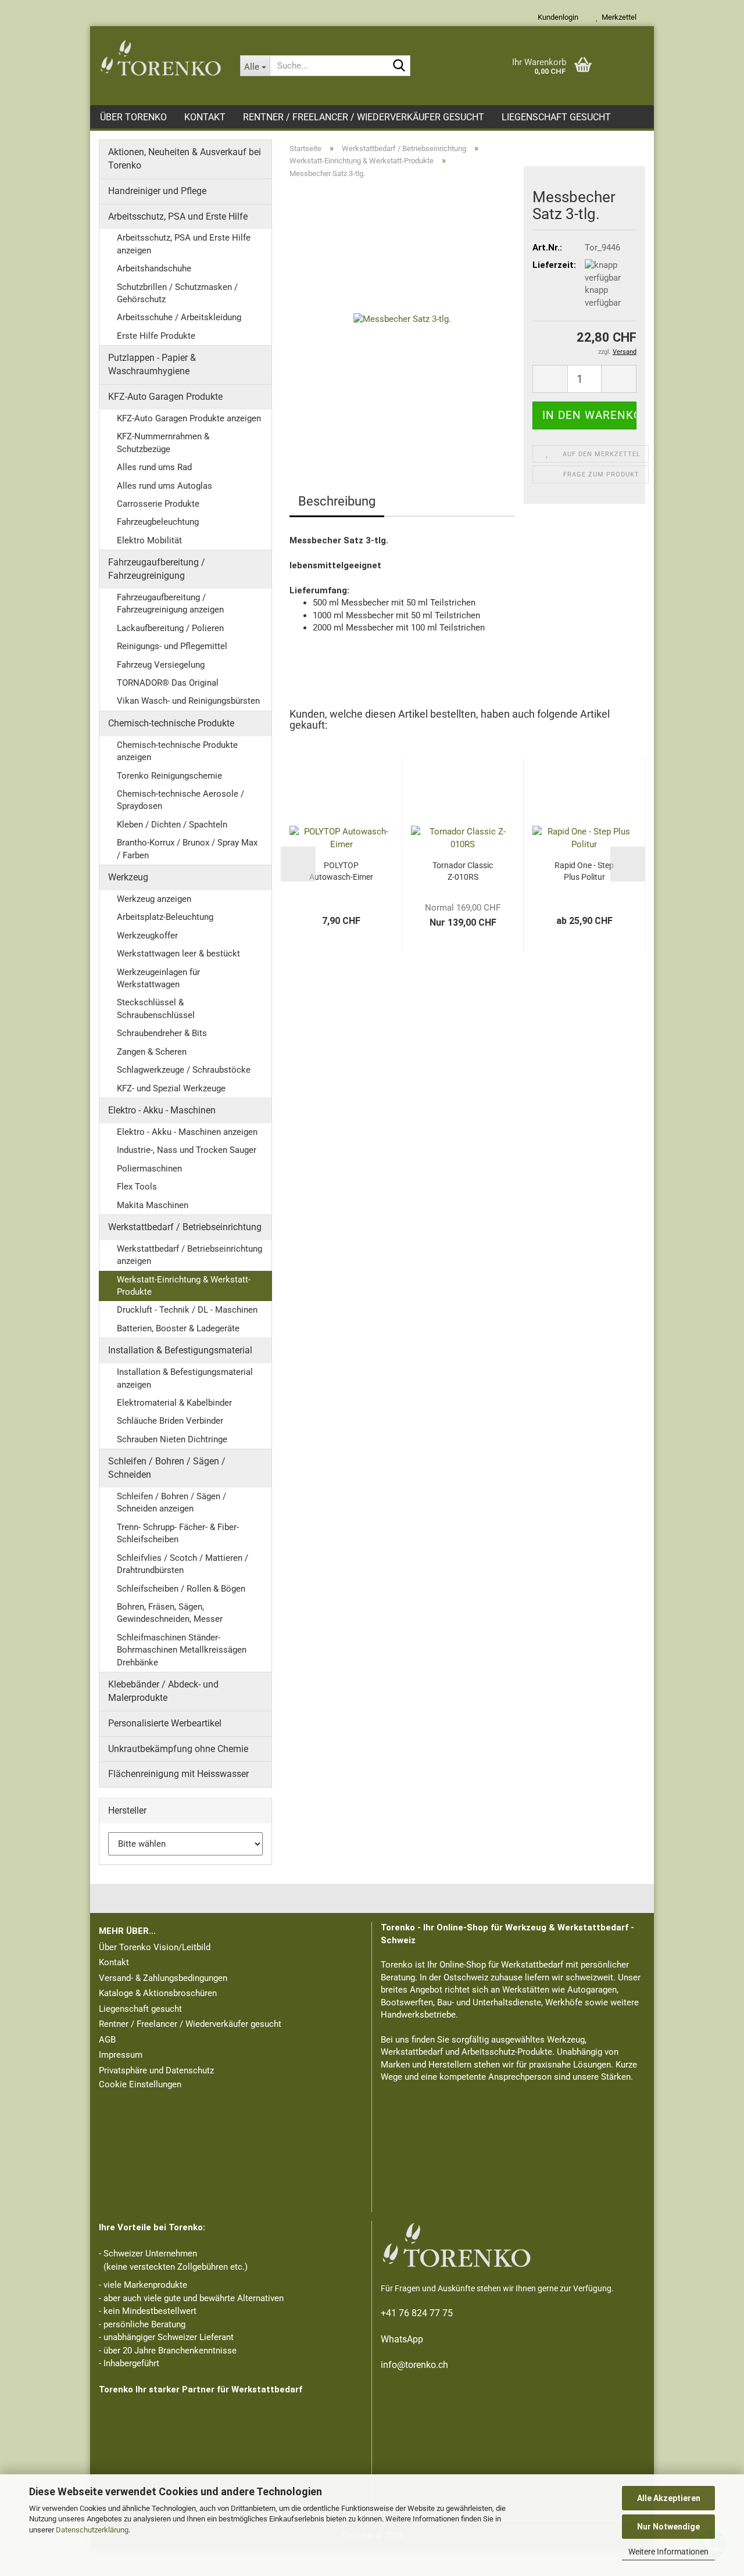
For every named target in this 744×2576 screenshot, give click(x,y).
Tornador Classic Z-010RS (463, 871)
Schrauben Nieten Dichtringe (172, 1439)
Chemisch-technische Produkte (171, 723)
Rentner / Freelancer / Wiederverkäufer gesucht (364, 117)
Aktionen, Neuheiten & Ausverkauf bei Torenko (185, 159)
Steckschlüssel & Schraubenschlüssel (156, 1008)
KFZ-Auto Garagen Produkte (165, 397)
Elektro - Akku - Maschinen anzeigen (187, 1132)
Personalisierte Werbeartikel (165, 1723)
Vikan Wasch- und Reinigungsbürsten (188, 701)
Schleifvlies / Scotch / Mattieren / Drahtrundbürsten (183, 1564)
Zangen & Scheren (152, 1052)
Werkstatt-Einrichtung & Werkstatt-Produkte (184, 1286)
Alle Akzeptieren (669, 2498)
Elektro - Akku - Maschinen (162, 1110)
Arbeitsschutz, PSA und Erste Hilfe (178, 216)
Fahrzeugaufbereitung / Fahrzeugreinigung (157, 569)
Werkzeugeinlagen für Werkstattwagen (158, 978)
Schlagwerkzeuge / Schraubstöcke (184, 1070)
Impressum (121, 2055)
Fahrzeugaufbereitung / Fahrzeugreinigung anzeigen (170, 603)
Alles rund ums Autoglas (164, 486)
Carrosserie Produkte (158, 504)
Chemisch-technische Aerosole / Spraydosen (180, 800)
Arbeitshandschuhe (154, 268)
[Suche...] (399, 66)
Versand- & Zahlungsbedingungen (163, 1978)
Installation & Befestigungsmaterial (180, 1350)
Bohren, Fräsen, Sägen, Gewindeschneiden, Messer (170, 1613)
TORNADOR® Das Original (168, 683)
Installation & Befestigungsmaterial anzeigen (185, 1378)
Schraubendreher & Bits (162, 1033)
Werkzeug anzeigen (154, 899)
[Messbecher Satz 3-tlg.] (402, 318)
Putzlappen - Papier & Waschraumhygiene (152, 364)
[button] (550, 379)
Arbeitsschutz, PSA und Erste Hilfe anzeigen (184, 244)
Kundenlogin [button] (556, 17)
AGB (107, 2040)
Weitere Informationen (668, 2552)
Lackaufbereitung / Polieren (170, 628)
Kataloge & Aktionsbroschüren (158, 1993)
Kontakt (205, 117)
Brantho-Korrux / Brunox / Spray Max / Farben (187, 849)
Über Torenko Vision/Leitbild (155, 1947)
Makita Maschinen (153, 1205)
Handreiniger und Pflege (157, 191)
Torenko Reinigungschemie (169, 776)
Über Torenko (133, 117)
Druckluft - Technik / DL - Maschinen (187, 1310)
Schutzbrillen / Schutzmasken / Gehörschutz (177, 293)
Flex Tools (137, 1187)
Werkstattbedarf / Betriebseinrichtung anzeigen (189, 1255)
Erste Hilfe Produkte (156, 336)
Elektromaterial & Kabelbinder (174, 1403)
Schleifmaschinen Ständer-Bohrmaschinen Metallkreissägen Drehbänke (182, 1650)
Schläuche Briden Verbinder (170, 1421)
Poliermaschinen (149, 1169)
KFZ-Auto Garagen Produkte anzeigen (189, 418)
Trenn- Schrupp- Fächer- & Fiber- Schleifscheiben (178, 1533)
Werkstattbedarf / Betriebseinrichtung (185, 1227)
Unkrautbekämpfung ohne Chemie (178, 1749)
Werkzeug (128, 877)
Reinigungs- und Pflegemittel (172, 646)
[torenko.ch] (161, 58)
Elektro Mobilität (149, 540)
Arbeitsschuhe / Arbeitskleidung (179, 317)
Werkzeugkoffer (147, 936)
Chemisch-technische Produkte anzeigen (177, 751)
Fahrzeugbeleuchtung (158, 522)
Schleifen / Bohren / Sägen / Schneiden (167, 1468)
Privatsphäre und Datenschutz (156, 2070)
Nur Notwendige (668, 2527)
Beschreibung (337, 501)
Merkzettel (617, 17)
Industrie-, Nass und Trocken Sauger (187, 1150)
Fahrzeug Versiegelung (161, 665)
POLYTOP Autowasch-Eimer (341, 871)
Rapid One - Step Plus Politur (584, 871)
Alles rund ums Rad (154, 467)
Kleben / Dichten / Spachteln (172, 825)
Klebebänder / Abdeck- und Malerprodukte (163, 1691)
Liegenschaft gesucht (556, 117)
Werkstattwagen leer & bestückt (178, 954)
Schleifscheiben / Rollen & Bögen (181, 1589)
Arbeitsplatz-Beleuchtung (165, 917)
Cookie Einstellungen (140, 2084)
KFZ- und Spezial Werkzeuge (171, 1088)
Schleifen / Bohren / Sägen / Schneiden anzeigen (171, 1502)
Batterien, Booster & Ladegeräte (178, 1328)
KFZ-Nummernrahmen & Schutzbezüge (163, 443)
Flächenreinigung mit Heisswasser (178, 1774)
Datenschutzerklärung (92, 2530)
